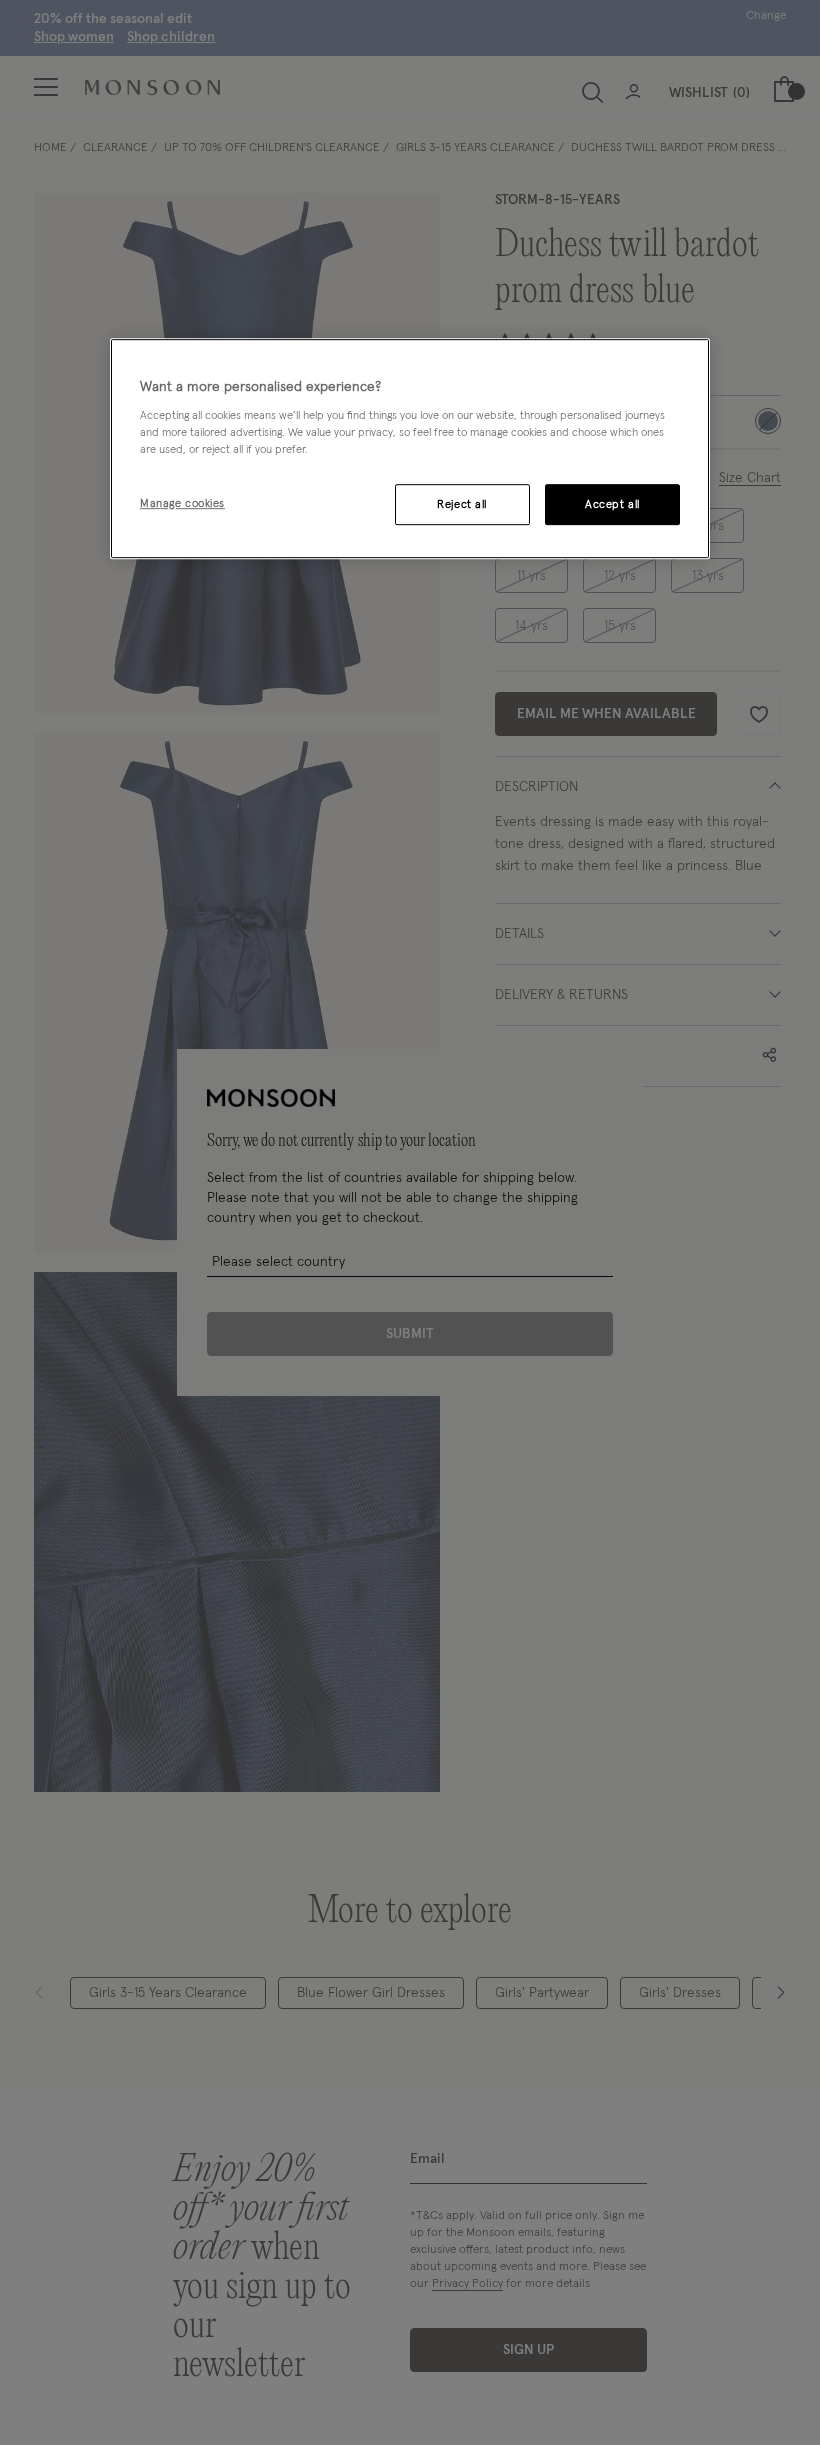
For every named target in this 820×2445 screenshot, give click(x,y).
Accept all (612, 504)
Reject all (462, 504)
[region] (410, 449)
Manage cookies (182, 503)
